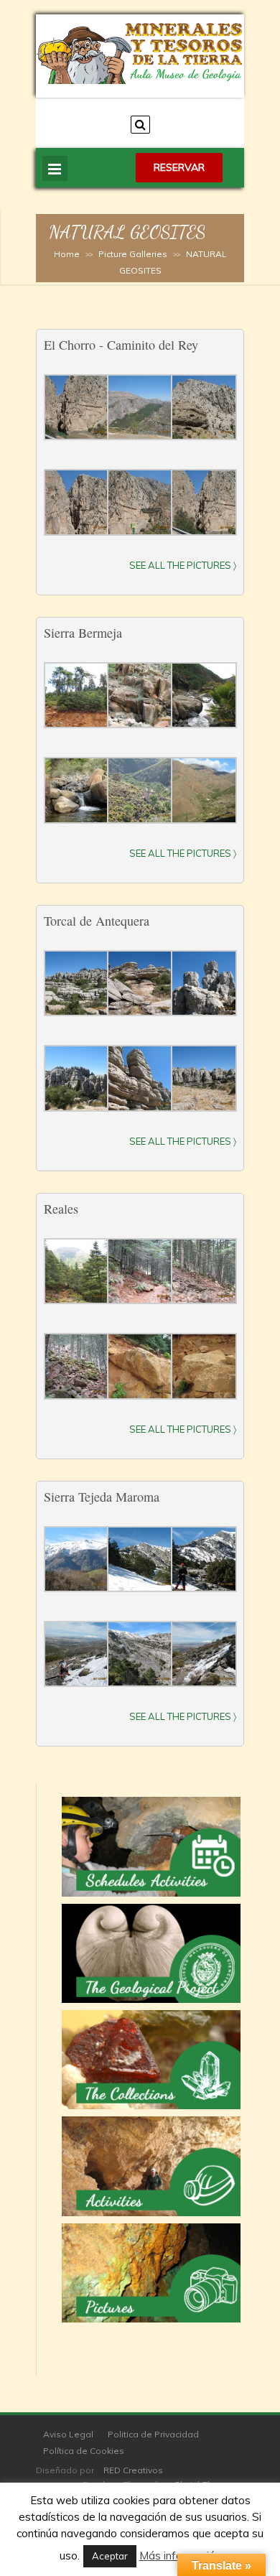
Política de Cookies (84, 2451)
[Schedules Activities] (151, 1846)
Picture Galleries (133, 254)
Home (67, 254)
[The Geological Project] (151, 1953)
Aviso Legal (68, 2434)
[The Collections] (151, 2060)
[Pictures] (151, 2273)
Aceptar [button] (110, 2556)
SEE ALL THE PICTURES (180, 853)
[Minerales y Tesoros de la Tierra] (140, 80)
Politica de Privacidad (153, 2434)
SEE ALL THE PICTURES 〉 (183, 565)
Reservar (179, 167)
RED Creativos (133, 2470)
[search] (140, 125)
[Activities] (151, 2166)
